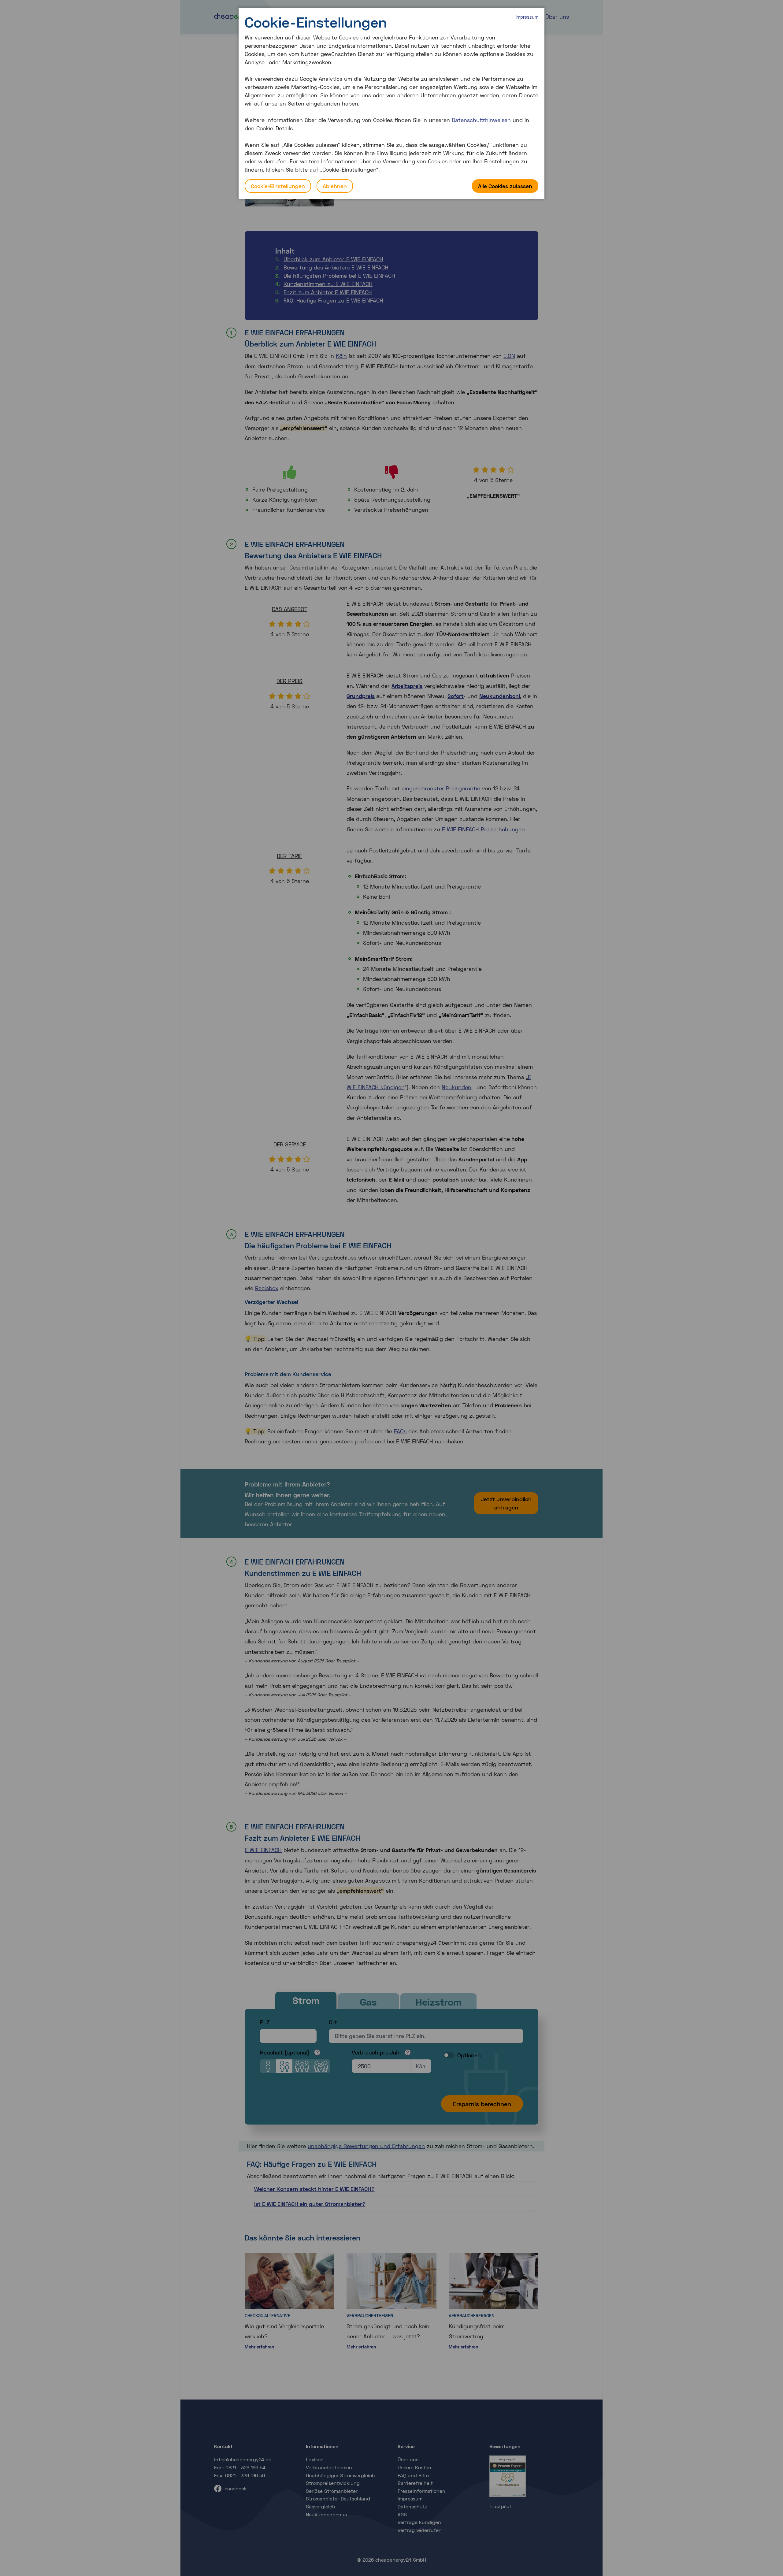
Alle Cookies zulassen (505, 186)
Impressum (527, 17)
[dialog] (391, 103)
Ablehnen (335, 186)
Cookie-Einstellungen (278, 186)
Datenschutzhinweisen (481, 120)
